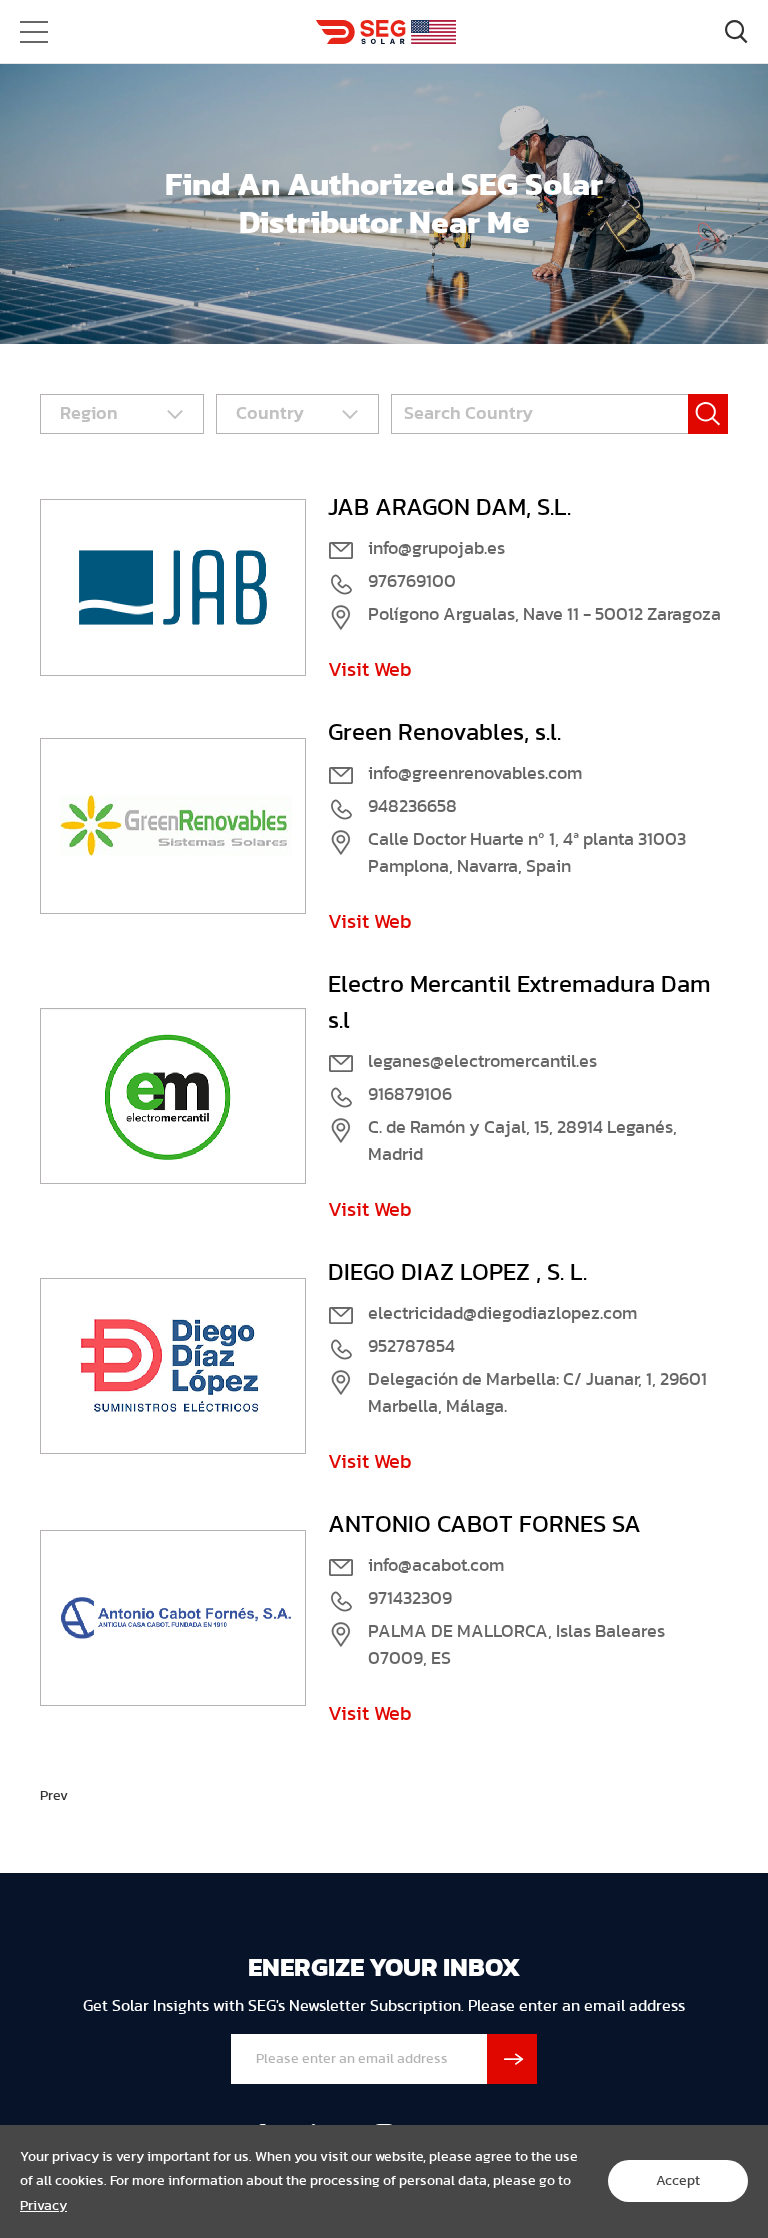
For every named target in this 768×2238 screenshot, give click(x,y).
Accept (678, 2181)
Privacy (43, 2206)
